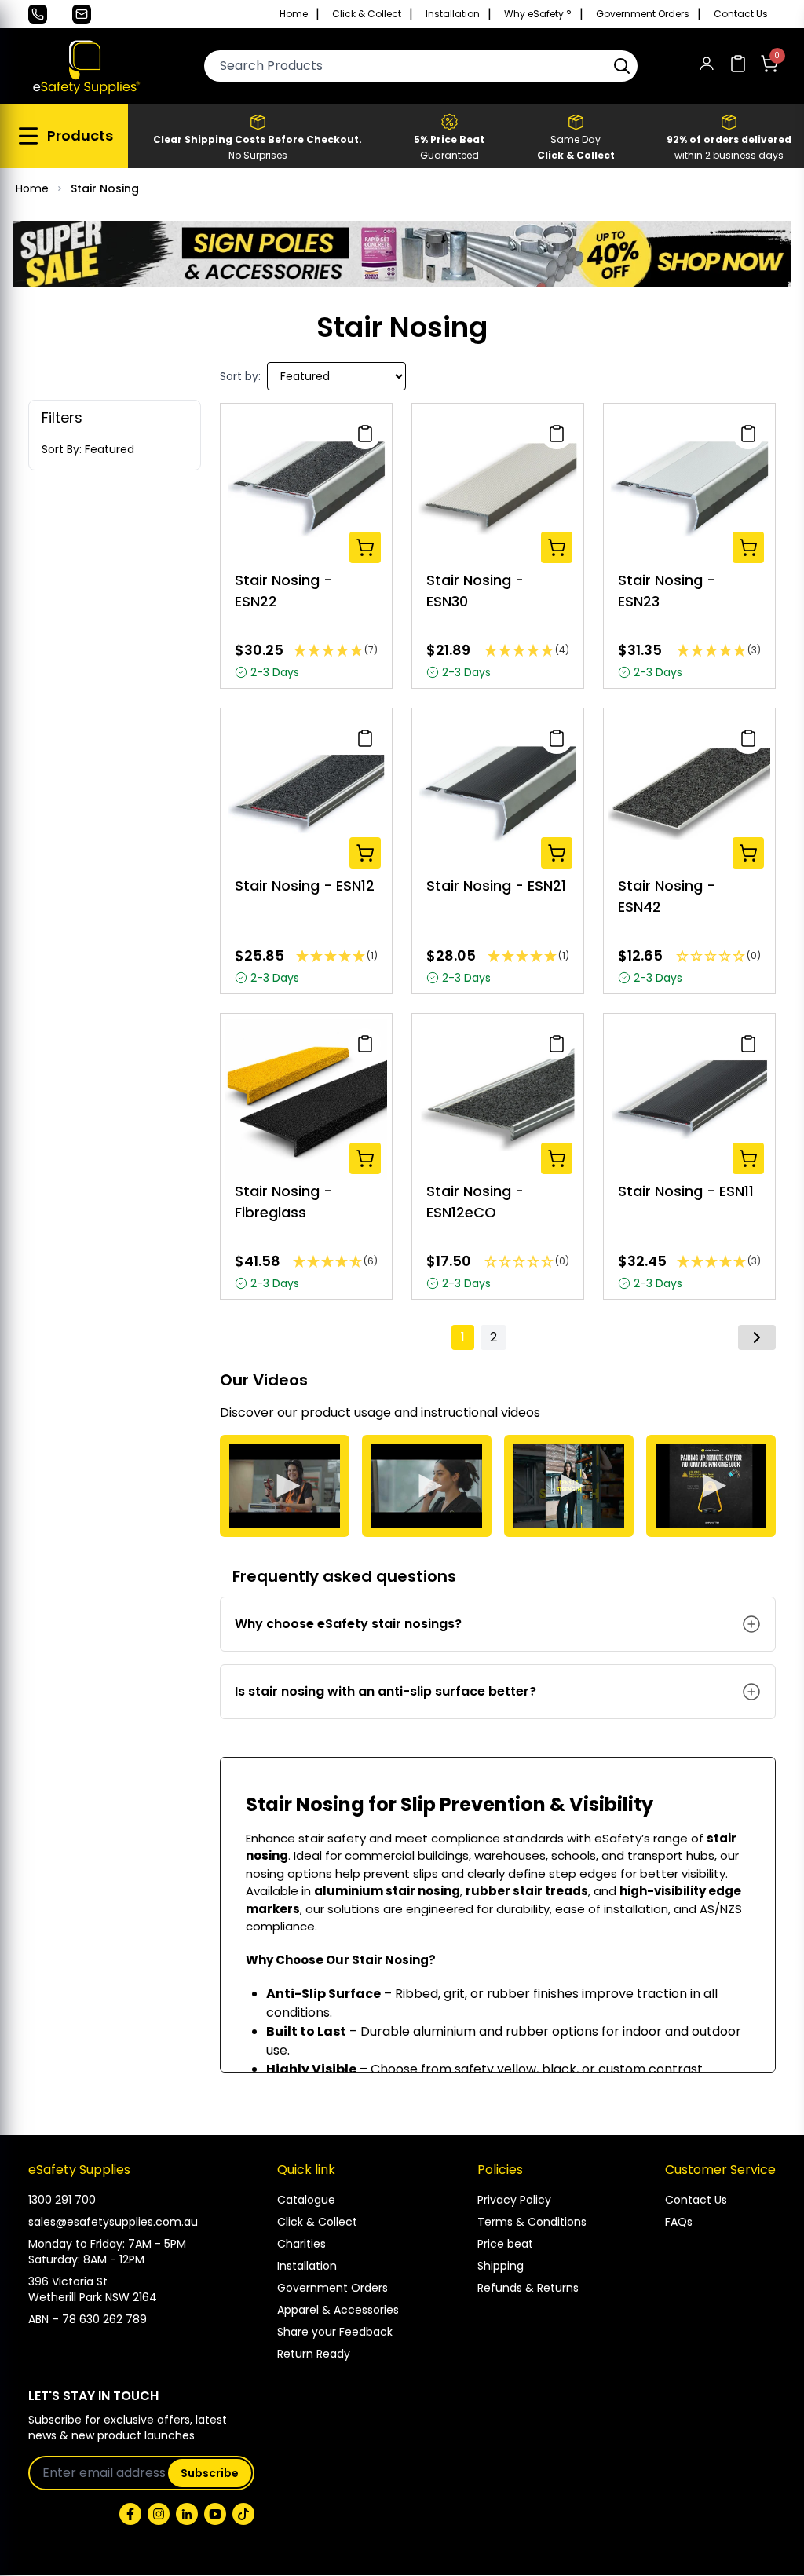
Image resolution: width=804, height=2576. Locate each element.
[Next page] (757, 1337)
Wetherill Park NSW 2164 (93, 2297)
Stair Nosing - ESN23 (667, 591)
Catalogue (306, 2200)
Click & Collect (367, 14)
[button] (622, 66)
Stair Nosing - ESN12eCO (475, 1202)
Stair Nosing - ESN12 (305, 885)
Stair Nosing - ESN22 (283, 591)
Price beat (505, 2244)
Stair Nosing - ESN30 (475, 591)
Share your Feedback (335, 2332)
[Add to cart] (365, 547)
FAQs (679, 2222)
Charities (301, 2244)
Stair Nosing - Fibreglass (283, 1202)
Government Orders (643, 14)
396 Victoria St (68, 2281)
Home (294, 14)
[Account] (707, 66)
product (326, 1412)
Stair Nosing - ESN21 (496, 885)
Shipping (501, 2266)
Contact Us (741, 14)
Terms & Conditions (532, 2222)
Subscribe (210, 2473)
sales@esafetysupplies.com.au (113, 2222)
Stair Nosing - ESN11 (686, 1191)
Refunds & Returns (528, 2288)
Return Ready (314, 2354)
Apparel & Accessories (338, 2310)
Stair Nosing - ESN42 (667, 896)
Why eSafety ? (538, 14)
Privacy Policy (514, 2200)
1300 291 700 (62, 2200)
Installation (453, 14)
